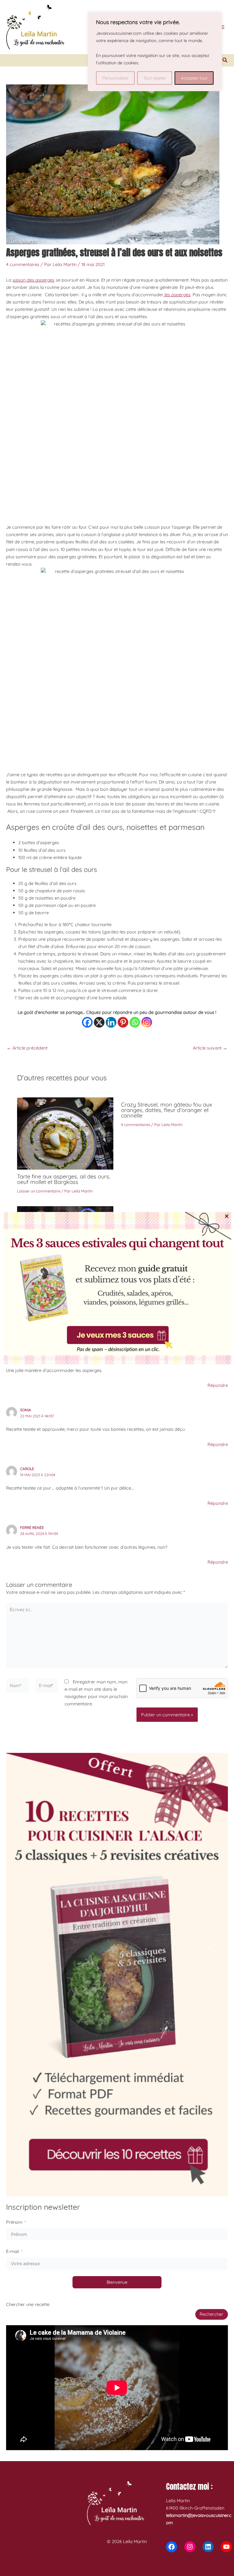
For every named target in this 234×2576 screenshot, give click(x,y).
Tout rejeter (155, 78)
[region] (155, 52)
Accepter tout (194, 78)
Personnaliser (115, 78)
